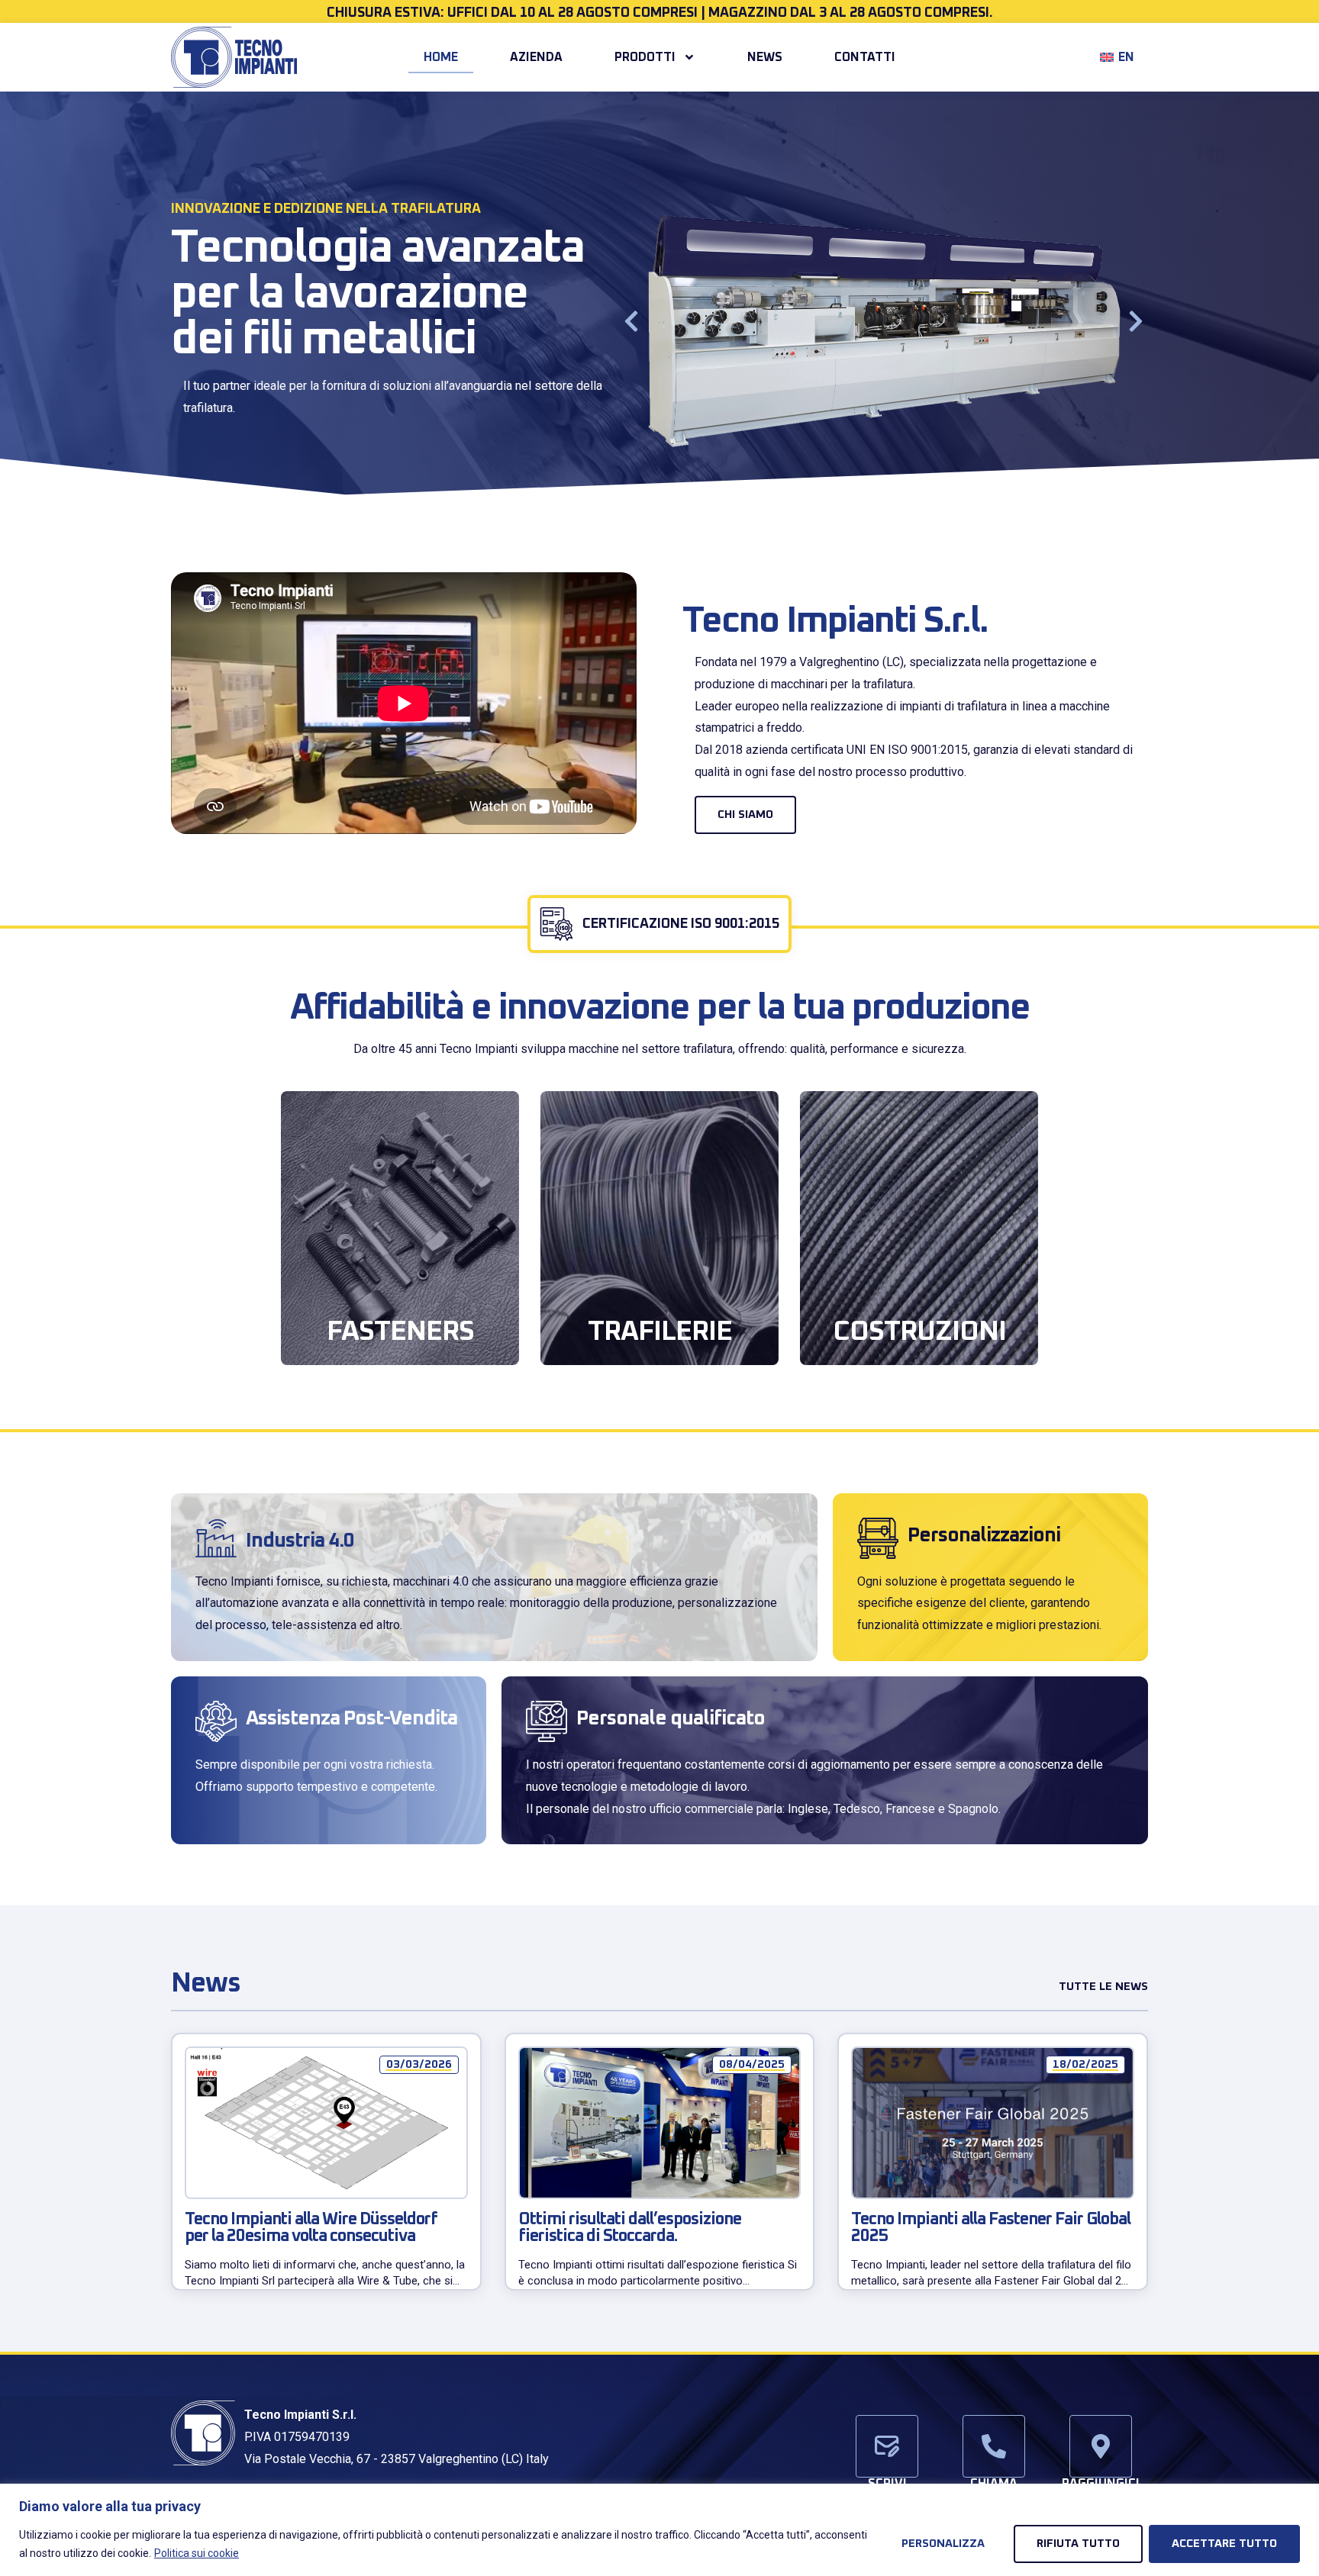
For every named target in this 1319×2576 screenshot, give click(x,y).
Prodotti (645, 57)
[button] (631, 321)
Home (441, 57)
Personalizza (943, 2544)
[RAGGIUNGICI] (1101, 2446)
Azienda (536, 57)
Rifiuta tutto (1078, 2544)
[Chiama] (994, 2446)
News (765, 57)
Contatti (865, 57)
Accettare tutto (1224, 2544)
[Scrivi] (887, 2446)
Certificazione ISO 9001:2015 (681, 924)
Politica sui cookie (197, 2553)
